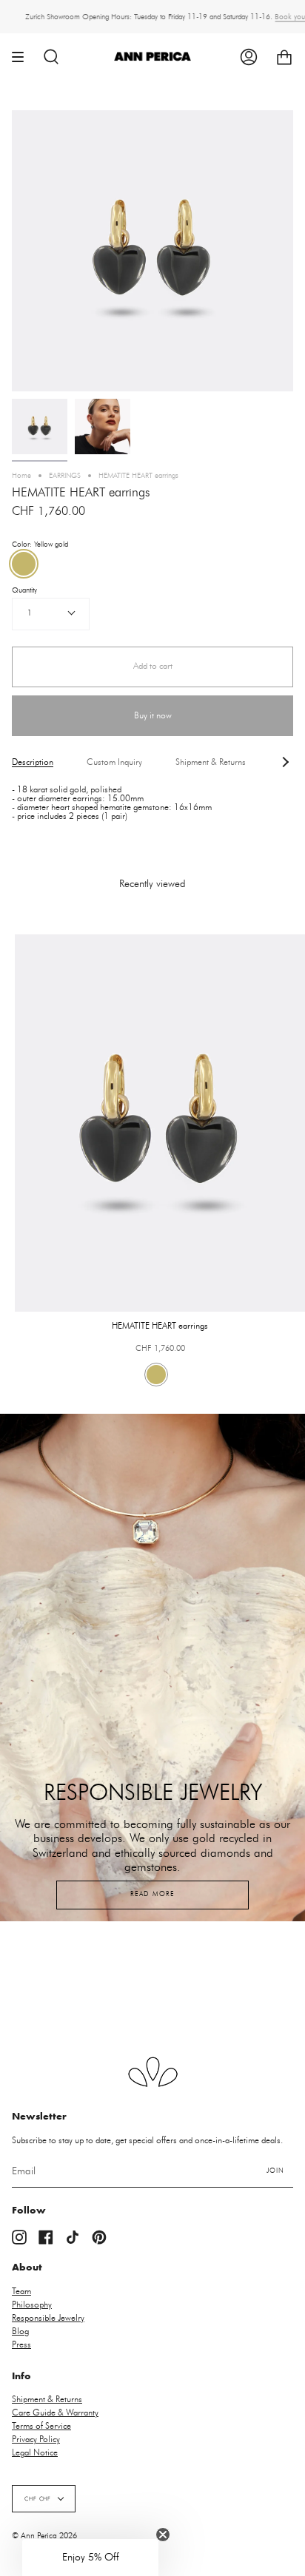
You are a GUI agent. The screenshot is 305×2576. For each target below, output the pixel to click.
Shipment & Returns (211, 762)
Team (21, 2291)
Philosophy (32, 2304)
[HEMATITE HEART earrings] (40, 426)
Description (33, 762)
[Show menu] (23, 57)
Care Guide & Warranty (55, 2413)
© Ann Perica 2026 (44, 2536)
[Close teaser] (163, 2535)
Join (275, 2171)
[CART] (284, 57)
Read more (152, 1894)
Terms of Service (41, 2426)
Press (21, 2344)
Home (21, 476)
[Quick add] (33, 1294)
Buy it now (153, 716)
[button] (90, 2558)
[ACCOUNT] (249, 57)
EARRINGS (65, 476)
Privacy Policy (36, 2439)
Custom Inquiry (114, 762)
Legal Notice (35, 2452)
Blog (20, 2331)
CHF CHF (38, 2499)
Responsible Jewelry (48, 2318)
